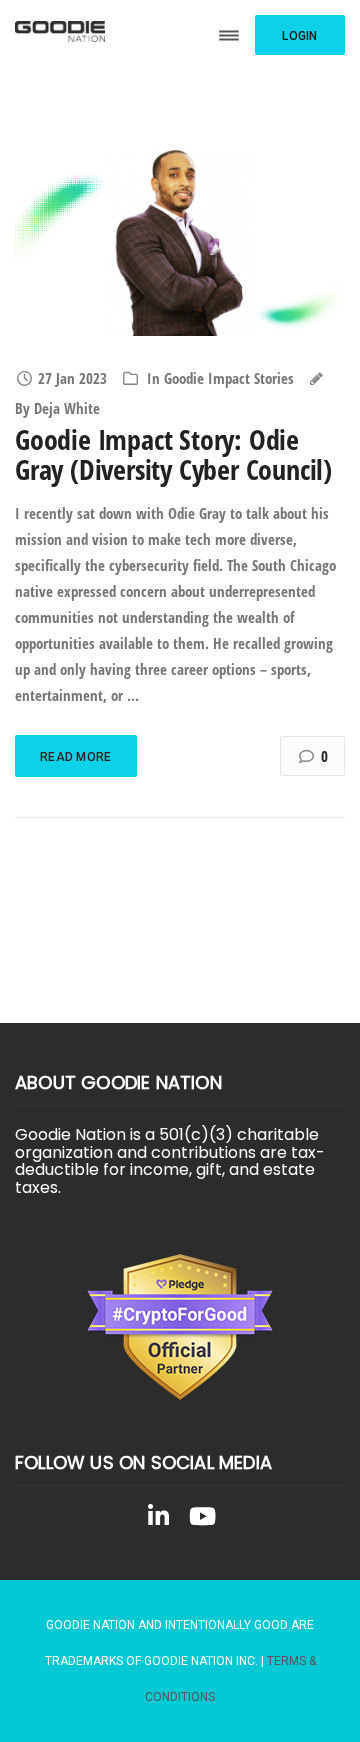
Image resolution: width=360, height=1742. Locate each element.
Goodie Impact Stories (229, 378)
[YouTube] (202, 1520)
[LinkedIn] (158, 1520)
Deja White (67, 408)
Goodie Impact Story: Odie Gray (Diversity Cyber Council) (173, 454)
